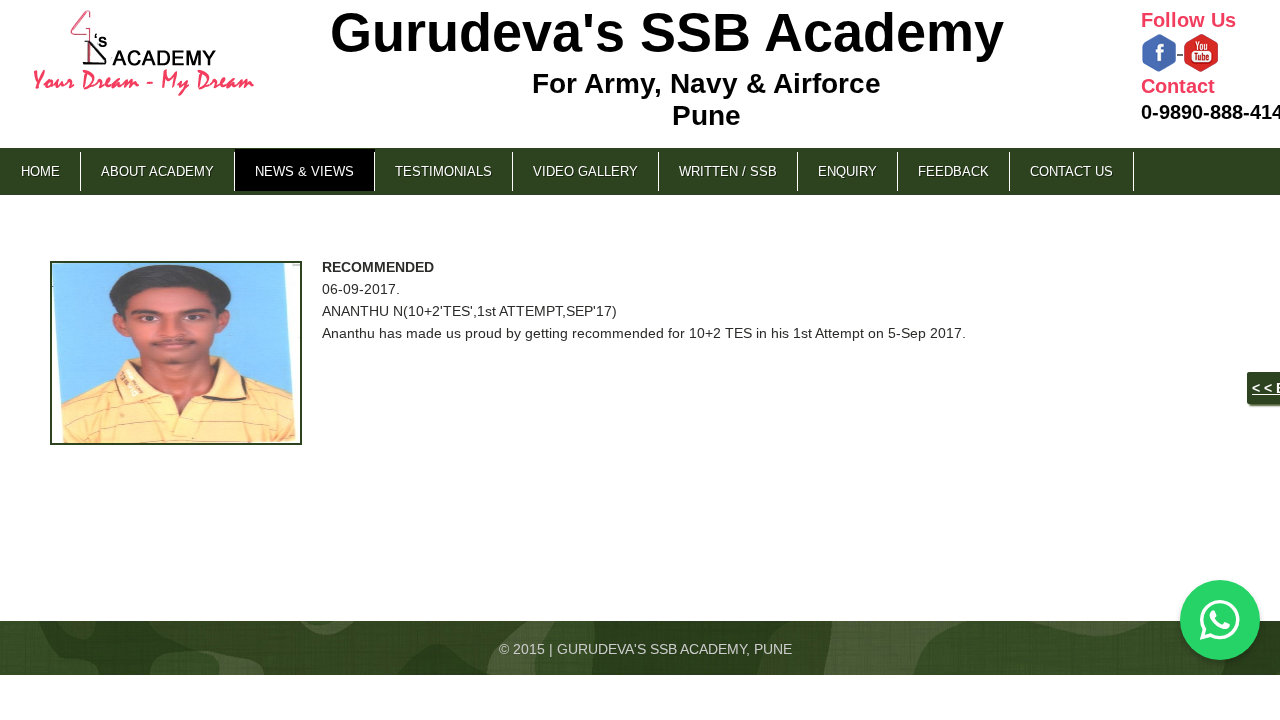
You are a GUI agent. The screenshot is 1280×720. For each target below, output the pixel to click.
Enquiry (847, 171)
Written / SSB (728, 171)
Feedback (953, 171)
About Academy (157, 171)
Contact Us (1071, 171)
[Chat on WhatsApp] (1220, 620)
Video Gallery (585, 171)
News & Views (304, 171)
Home (40, 171)
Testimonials (443, 171)
